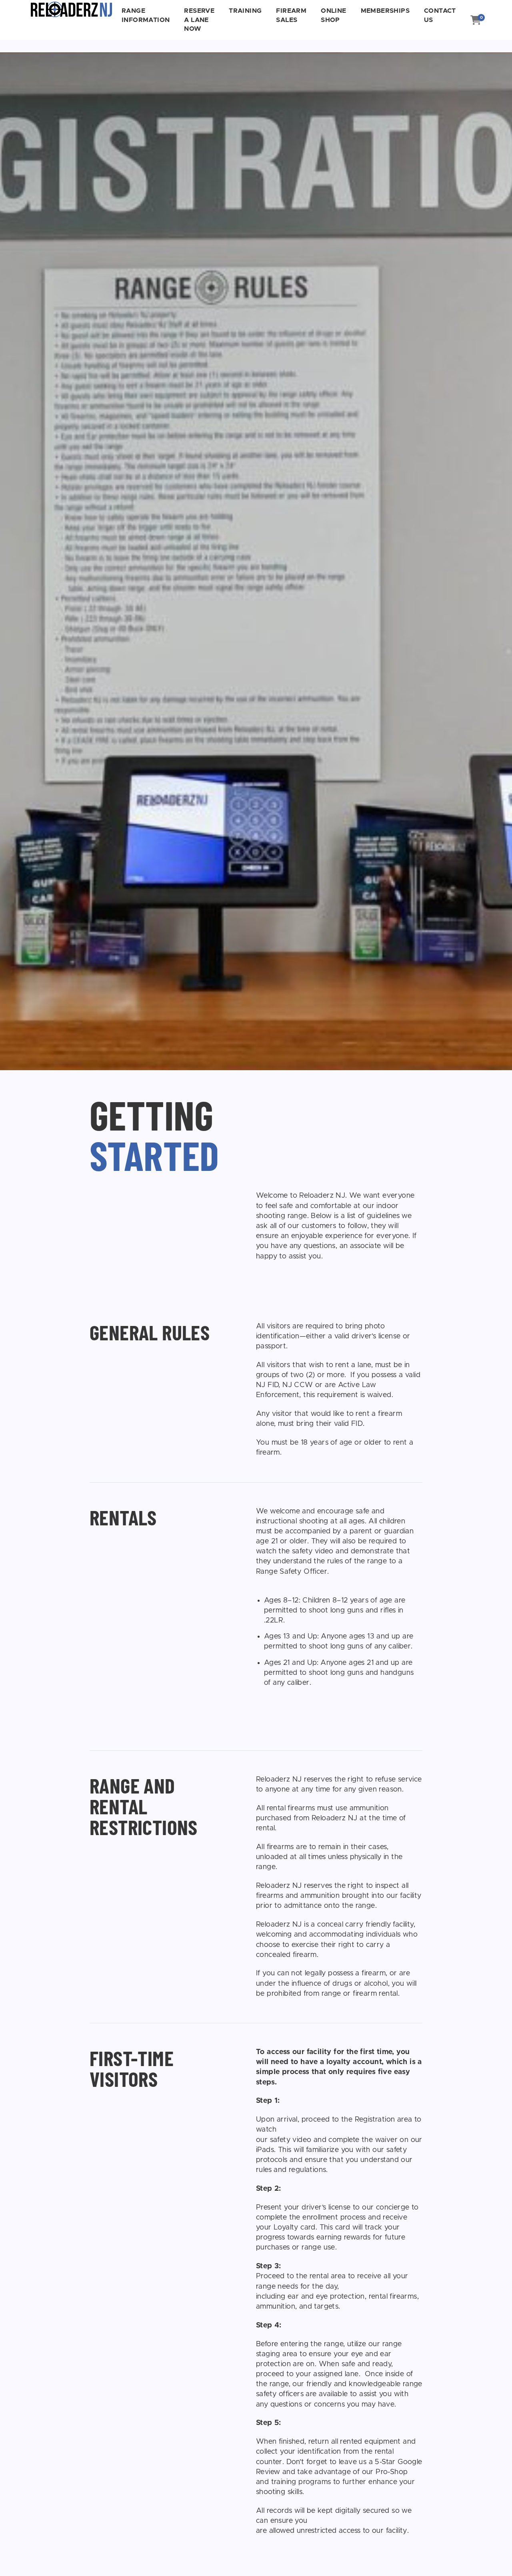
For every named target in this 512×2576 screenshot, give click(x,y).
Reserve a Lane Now (199, 20)
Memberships (385, 11)
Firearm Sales (291, 15)
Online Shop (333, 15)
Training (245, 11)
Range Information (146, 15)
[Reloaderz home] (71, 9)
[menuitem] (146, 20)
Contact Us (440, 15)
